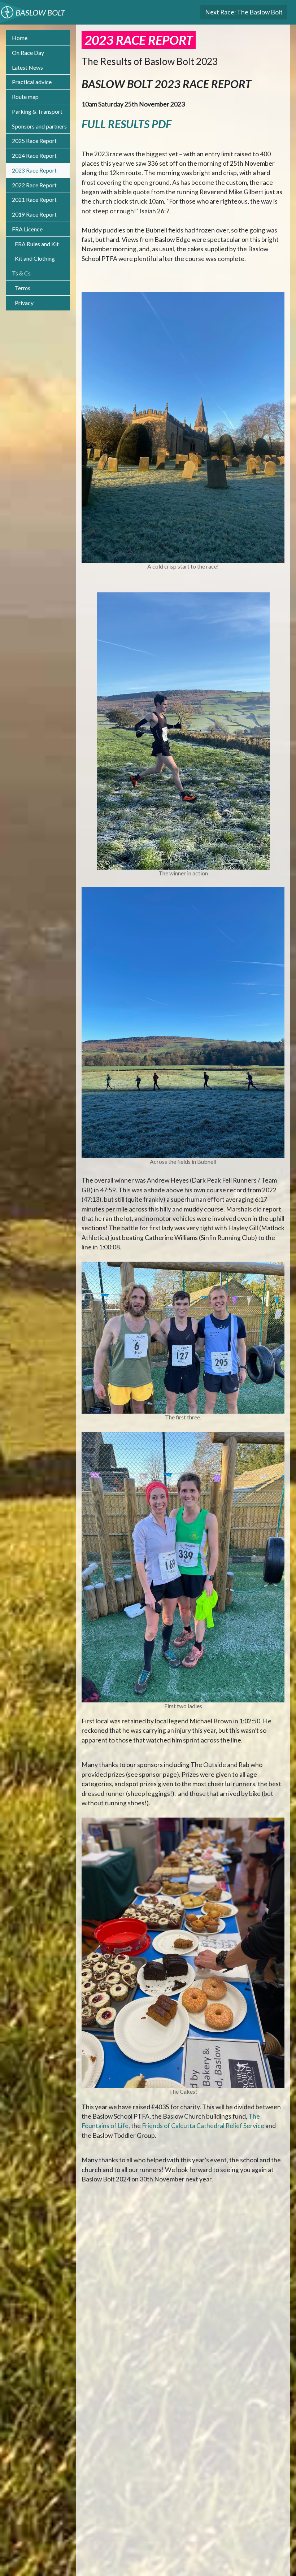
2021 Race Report (34, 199)
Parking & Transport (37, 111)
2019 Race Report (34, 214)
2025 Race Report (34, 141)
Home (20, 38)
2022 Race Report (34, 185)
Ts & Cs (21, 273)
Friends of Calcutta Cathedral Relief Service (203, 2126)
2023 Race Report (34, 170)
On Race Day (28, 53)
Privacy (24, 303)
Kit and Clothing (35, 258)
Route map (25, 97)
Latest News (27, 67)
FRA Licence (27, 229)
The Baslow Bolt (244, 12)
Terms (23, 288)
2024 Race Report (34, 155)
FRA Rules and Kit (37, 244)
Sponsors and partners (39, 126)
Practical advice (32, 82)
